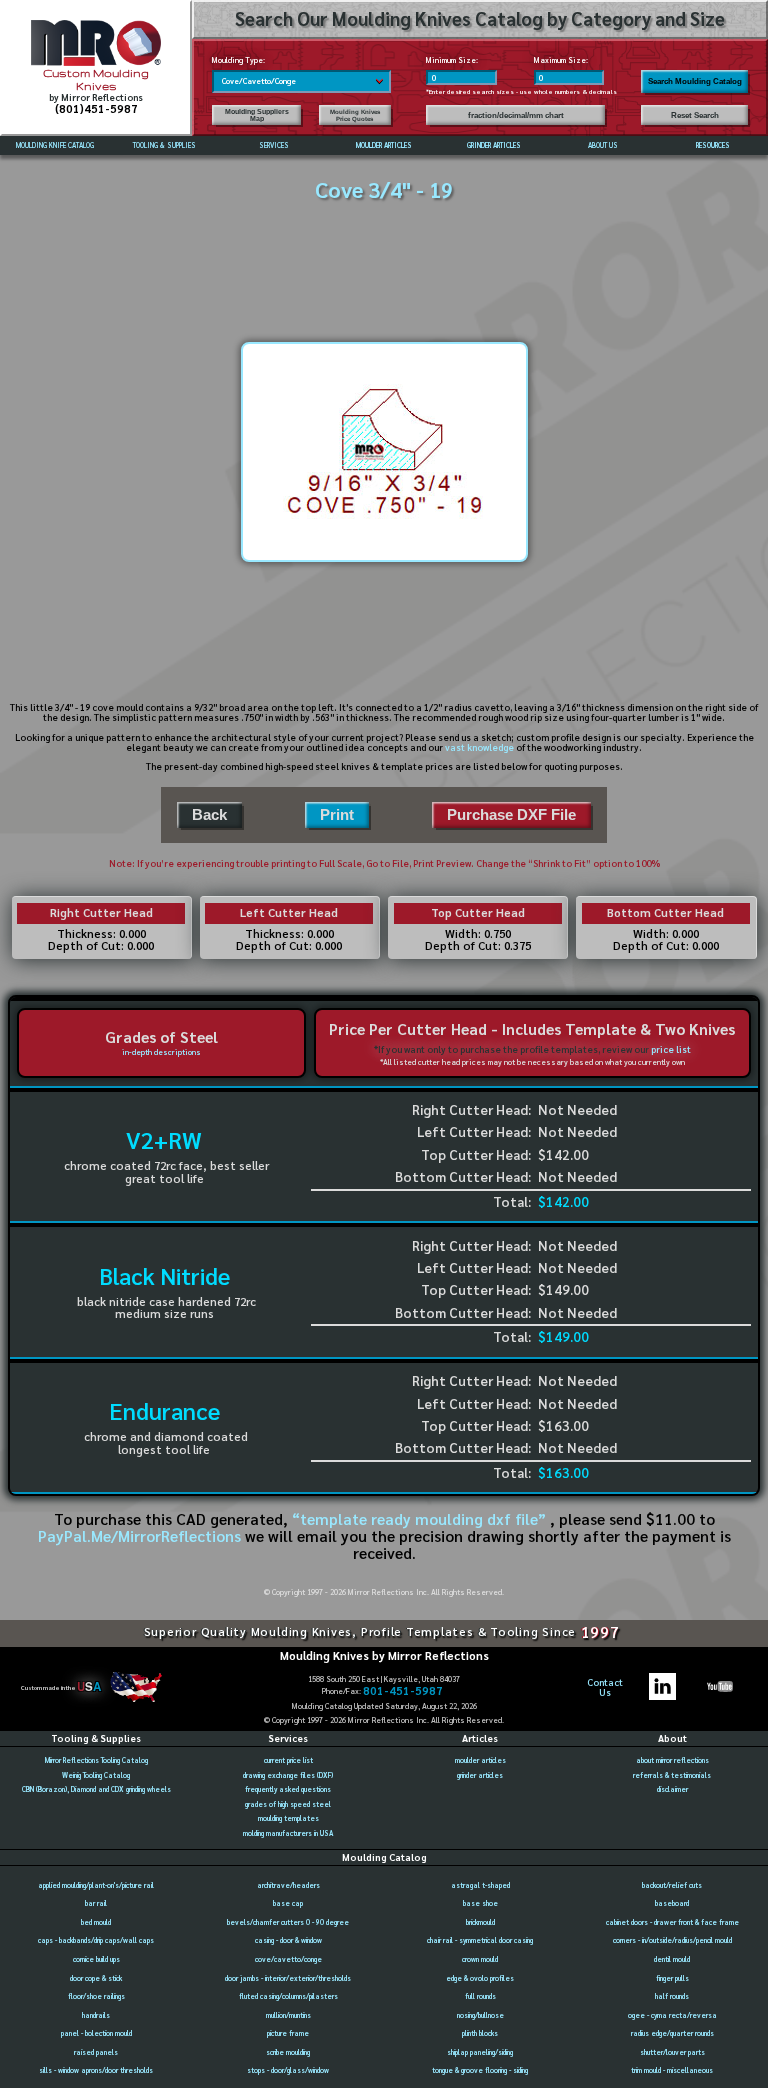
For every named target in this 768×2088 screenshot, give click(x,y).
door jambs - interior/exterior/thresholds (288, 1978)
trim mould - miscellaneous (672, 2070)
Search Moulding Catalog (695, 81)
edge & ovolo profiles (480, 1978)
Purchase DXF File (511, 814)
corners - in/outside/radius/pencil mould (672, 1940)
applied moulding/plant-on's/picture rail (96, 1885)
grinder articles (480, 1775)
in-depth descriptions (161, 1052)
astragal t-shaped (480, 1885)
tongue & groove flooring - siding (480, 2070)
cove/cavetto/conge (288, 1959)
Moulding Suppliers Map (257, 115)
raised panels (96, 2052)
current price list (288, 1760)
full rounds (480, 1996)
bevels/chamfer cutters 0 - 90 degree (288, 1922)
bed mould (96, 1922)
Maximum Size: (561, 60)
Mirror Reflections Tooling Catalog (96, 1760)
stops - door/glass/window (288, 2070)
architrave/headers (288, 1885)
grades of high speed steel (288, 1804)
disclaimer (672, 1789)
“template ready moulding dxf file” (419, 1519)
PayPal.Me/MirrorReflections (141, 1536)
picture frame (288, 2033)
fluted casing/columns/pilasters (288, 1996)
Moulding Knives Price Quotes (355, 115)
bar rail (96, 1903)
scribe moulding (288, 2052)
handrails (96, 2015)
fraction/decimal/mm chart (516, 115)
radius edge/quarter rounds (672, 2033)
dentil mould (672, 1959)
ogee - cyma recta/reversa (672, 2015)
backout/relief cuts (672, 1885)
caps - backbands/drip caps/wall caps (96, 1940)
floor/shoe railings (96, 1996)
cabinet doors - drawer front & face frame (672, 1922)
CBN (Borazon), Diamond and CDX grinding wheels (96, 1789)
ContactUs (605, 1687)
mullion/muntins (288, 2015)
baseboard (672, 1903)
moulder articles (480, 1760)
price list (671, 1049)
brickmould (480, 1922)
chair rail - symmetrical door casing (480, 1940)
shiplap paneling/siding (480, 2052)
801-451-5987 (403, 1691)
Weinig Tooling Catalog (96, 1775)
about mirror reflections (672, 1760)
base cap (288, 1903)
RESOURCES (713, 145)
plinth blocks (480, 2033)
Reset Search (695, 115)
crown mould (480, 1959)
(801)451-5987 (96, 108)
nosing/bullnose (480, 2015)
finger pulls (672, 1978)
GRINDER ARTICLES (494, 145)
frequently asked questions (288, 1789)
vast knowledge (479, 747)
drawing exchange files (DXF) (288, 1775)
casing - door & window (288, 1940)
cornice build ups (96, 1959)
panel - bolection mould (96, 2033)
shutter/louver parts (672, 2052)
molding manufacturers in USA (288, 1833)
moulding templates (288, 1818)
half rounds (672, 1996)
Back (209, 814)
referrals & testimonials (672, 1775)
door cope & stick (96, 1978)
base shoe (480, 1903)
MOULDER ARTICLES (384, 145)
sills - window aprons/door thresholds (96, 2070)
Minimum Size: (452, 60)
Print (337, 814)
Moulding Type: (238, 60)
